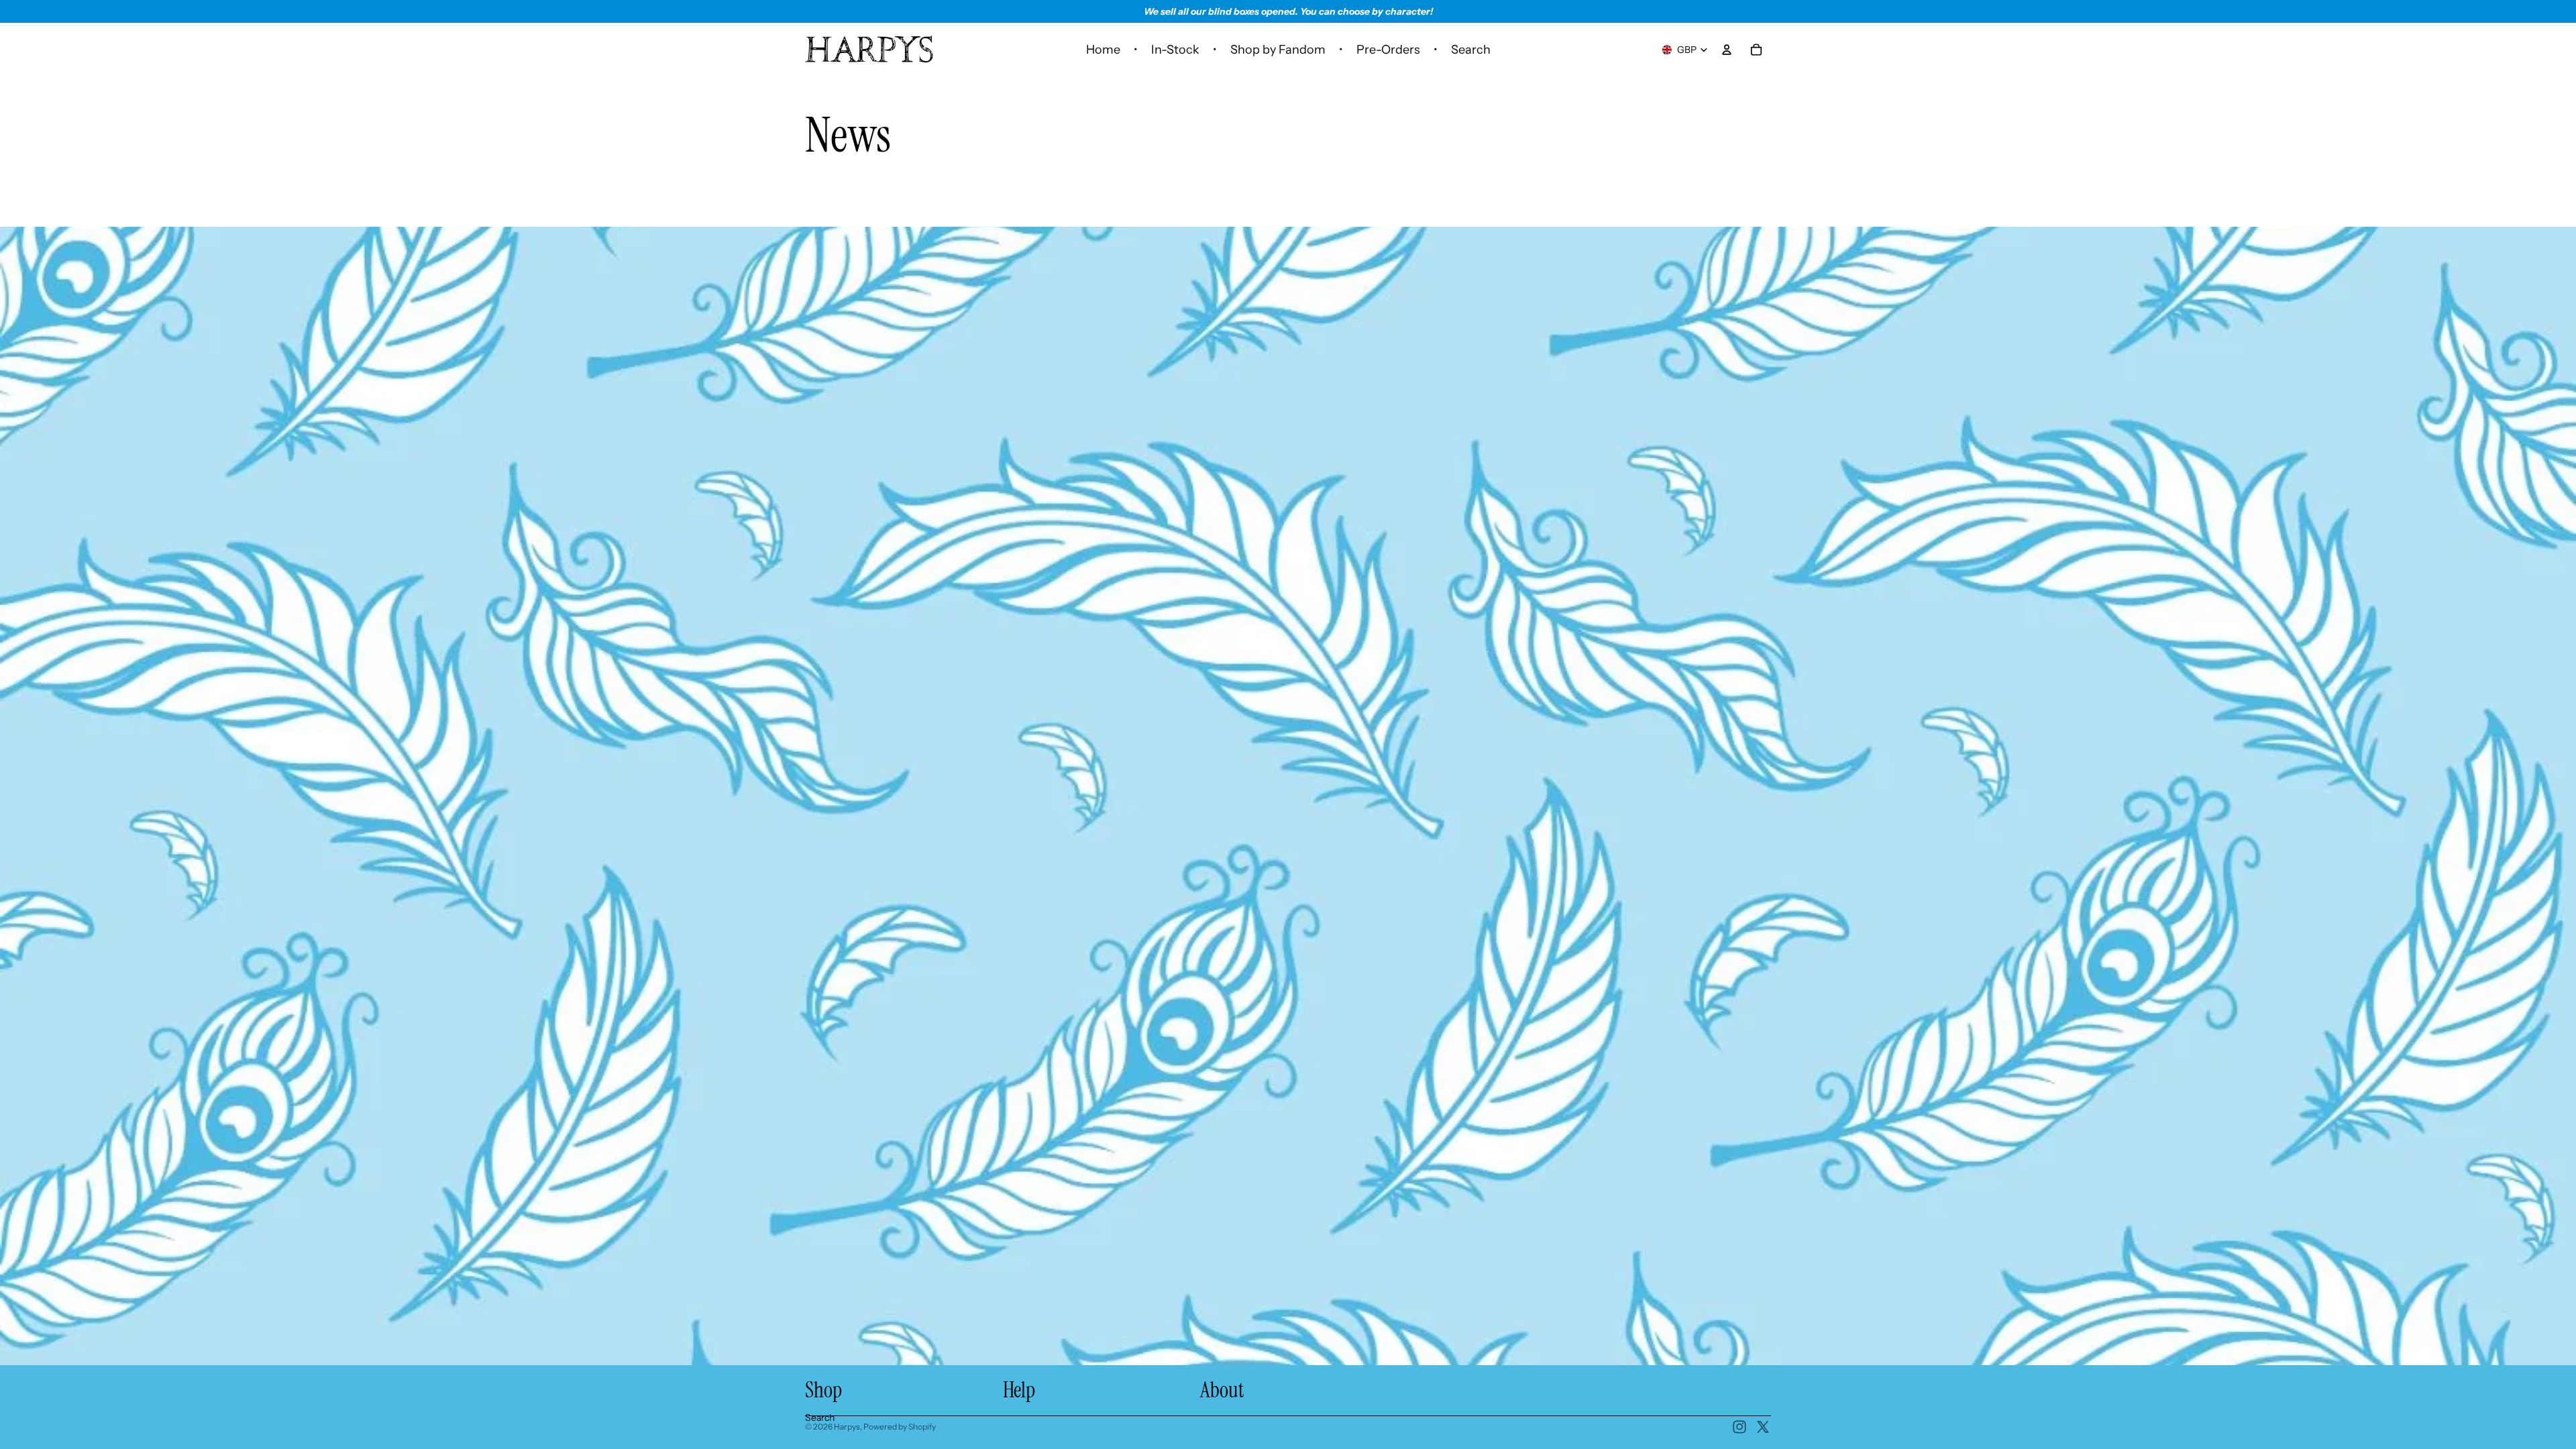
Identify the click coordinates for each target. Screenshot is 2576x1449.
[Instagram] (1739, 1427)
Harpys (847, 1427)
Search (820, 1417)
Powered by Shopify (900, 1427)
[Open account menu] (1727, 50)
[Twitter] (1763, 1427)
